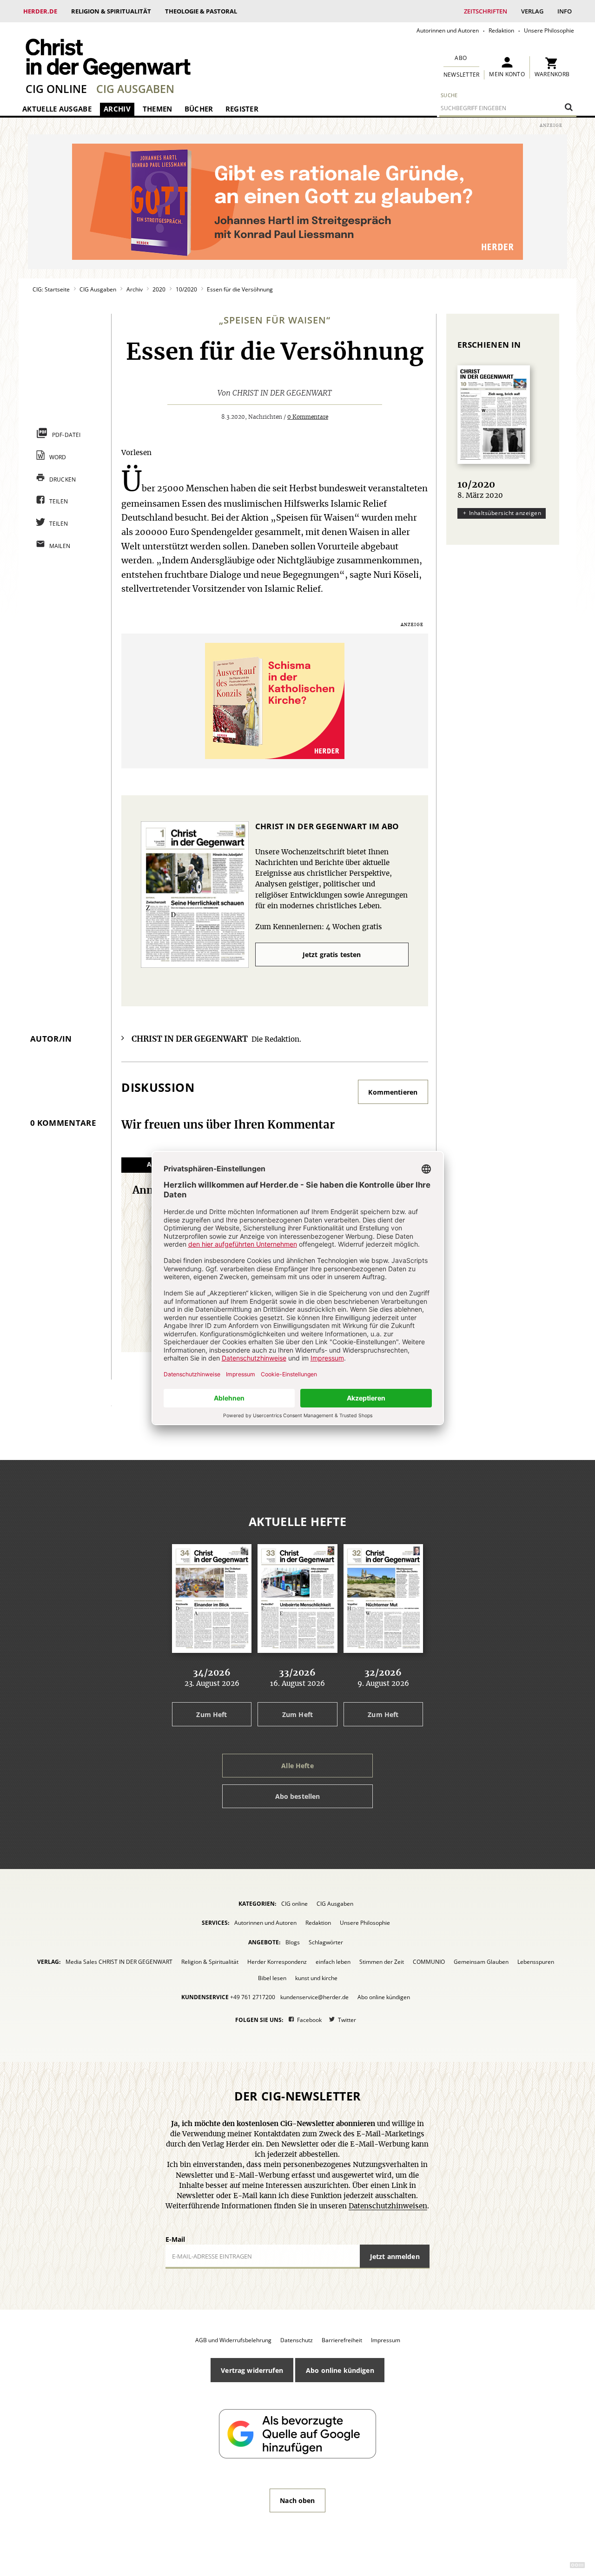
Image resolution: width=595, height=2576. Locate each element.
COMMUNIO (429, 1962)
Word (58, 457)
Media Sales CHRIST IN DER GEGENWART (119, 1962)
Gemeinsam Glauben (481, 1962)
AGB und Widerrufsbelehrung (233, 2340)
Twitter (347, 2020)
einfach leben (333, 1962)
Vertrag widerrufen (252, 2370)
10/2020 (186, 289)
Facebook (309, 2020)
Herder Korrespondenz (277, 1962)
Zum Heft (212, 1714)
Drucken (63, 479)
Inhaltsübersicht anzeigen (505, 513)
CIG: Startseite (51, 289)
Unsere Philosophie (549, 30)
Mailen (60, 546)
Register (242, 109)
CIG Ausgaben (135, 89)
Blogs (293, 1942)
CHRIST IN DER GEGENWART (282, 393)
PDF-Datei (66, 435)
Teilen (59, 501)
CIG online (56, 89)
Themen (158, 109)
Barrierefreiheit (342, 2340)
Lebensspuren (536, 1962)
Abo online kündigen (384, 1997)
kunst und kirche (316, 1978)
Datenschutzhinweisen (388, 2206)
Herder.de (40, 11)
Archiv (117, 109)
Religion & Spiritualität (111, 11)
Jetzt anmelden (395, 2256)
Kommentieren (393, 1092)
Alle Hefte (297, 1766)
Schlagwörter (326, 1942)
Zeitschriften (486, 11)
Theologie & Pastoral (201, 11)
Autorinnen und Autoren (448, 30)
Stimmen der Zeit (382, 1962)
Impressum (386, 2340)
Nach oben (297, 2500)
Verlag (532, 11)
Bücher (199, 109)
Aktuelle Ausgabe (57, 109)
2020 (159, 289)
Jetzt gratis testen (332, 954)
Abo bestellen (298, 1796)
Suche (449, 95)
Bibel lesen (272, 1978)
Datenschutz (297, 2340)
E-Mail (175, 2239)
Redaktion (501, 30)
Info (565, 11)
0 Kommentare (308, 417)
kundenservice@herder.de (314, 1997)
